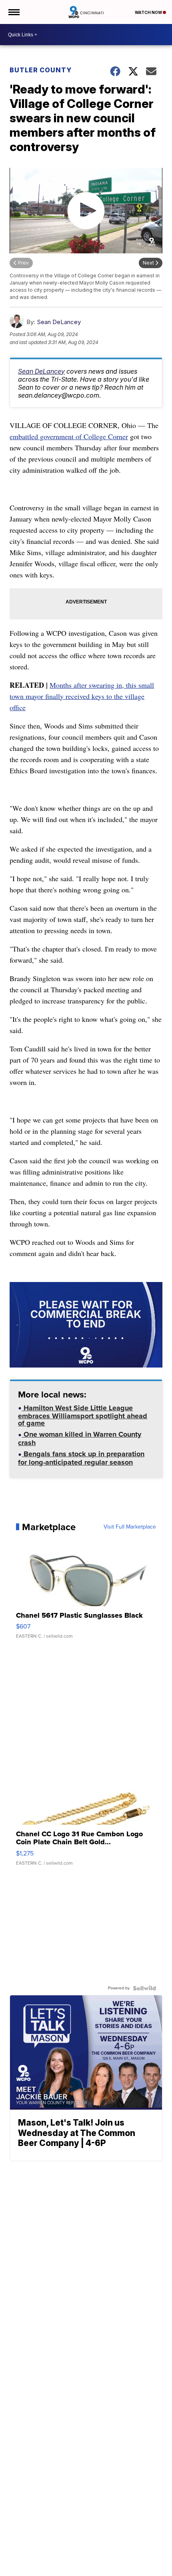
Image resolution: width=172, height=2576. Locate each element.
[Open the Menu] (13, 12)
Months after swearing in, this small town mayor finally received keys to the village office (82, 696)
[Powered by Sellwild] (144, 1988)
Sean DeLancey (59, 322)
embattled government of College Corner (69, 436)
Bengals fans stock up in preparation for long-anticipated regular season (81, 1459)
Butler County (41, 70)
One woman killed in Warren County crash (80, 1439)
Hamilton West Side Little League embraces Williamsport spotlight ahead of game (83, 1416)
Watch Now (149, 12)
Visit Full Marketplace (130, 1527)
